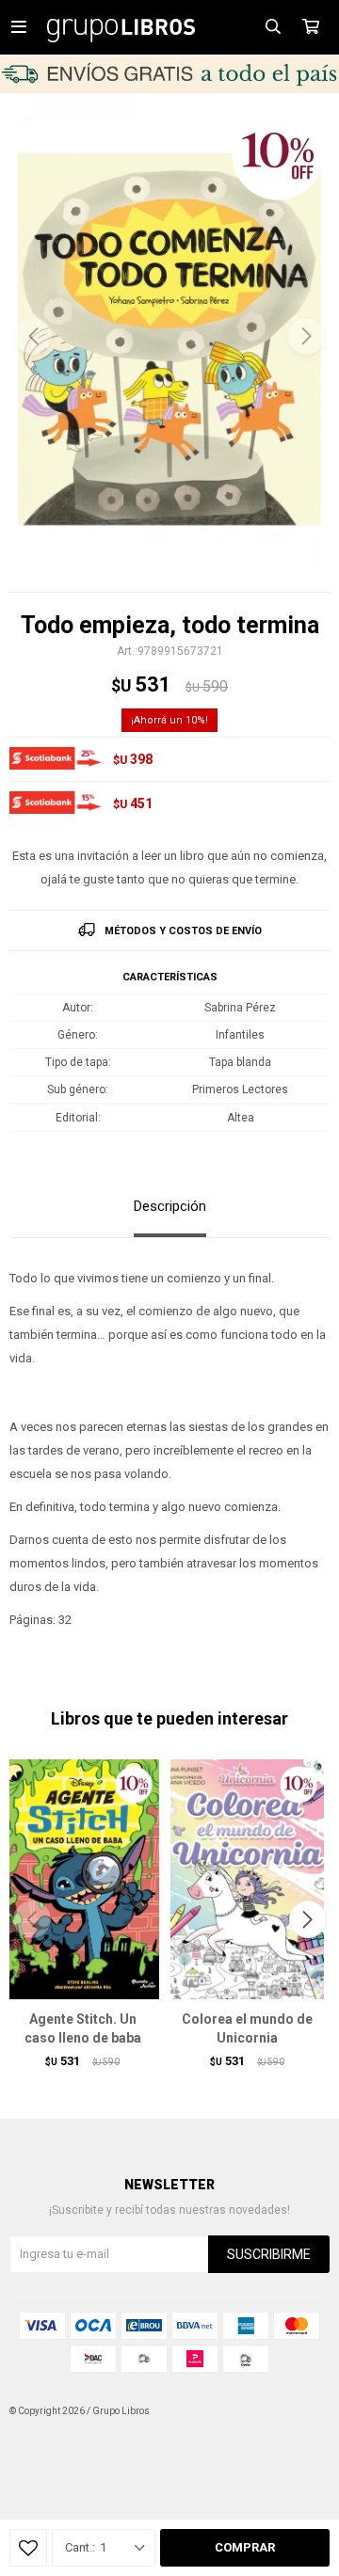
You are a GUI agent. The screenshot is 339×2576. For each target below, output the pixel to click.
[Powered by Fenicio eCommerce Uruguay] (301, 2411)
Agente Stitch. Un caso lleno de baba (83, 2028)
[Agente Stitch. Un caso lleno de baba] (82, 1879)
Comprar (245, 2547)
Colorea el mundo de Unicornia (247, 2028)
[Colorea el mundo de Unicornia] (247, 1879)
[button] (306, 336)
